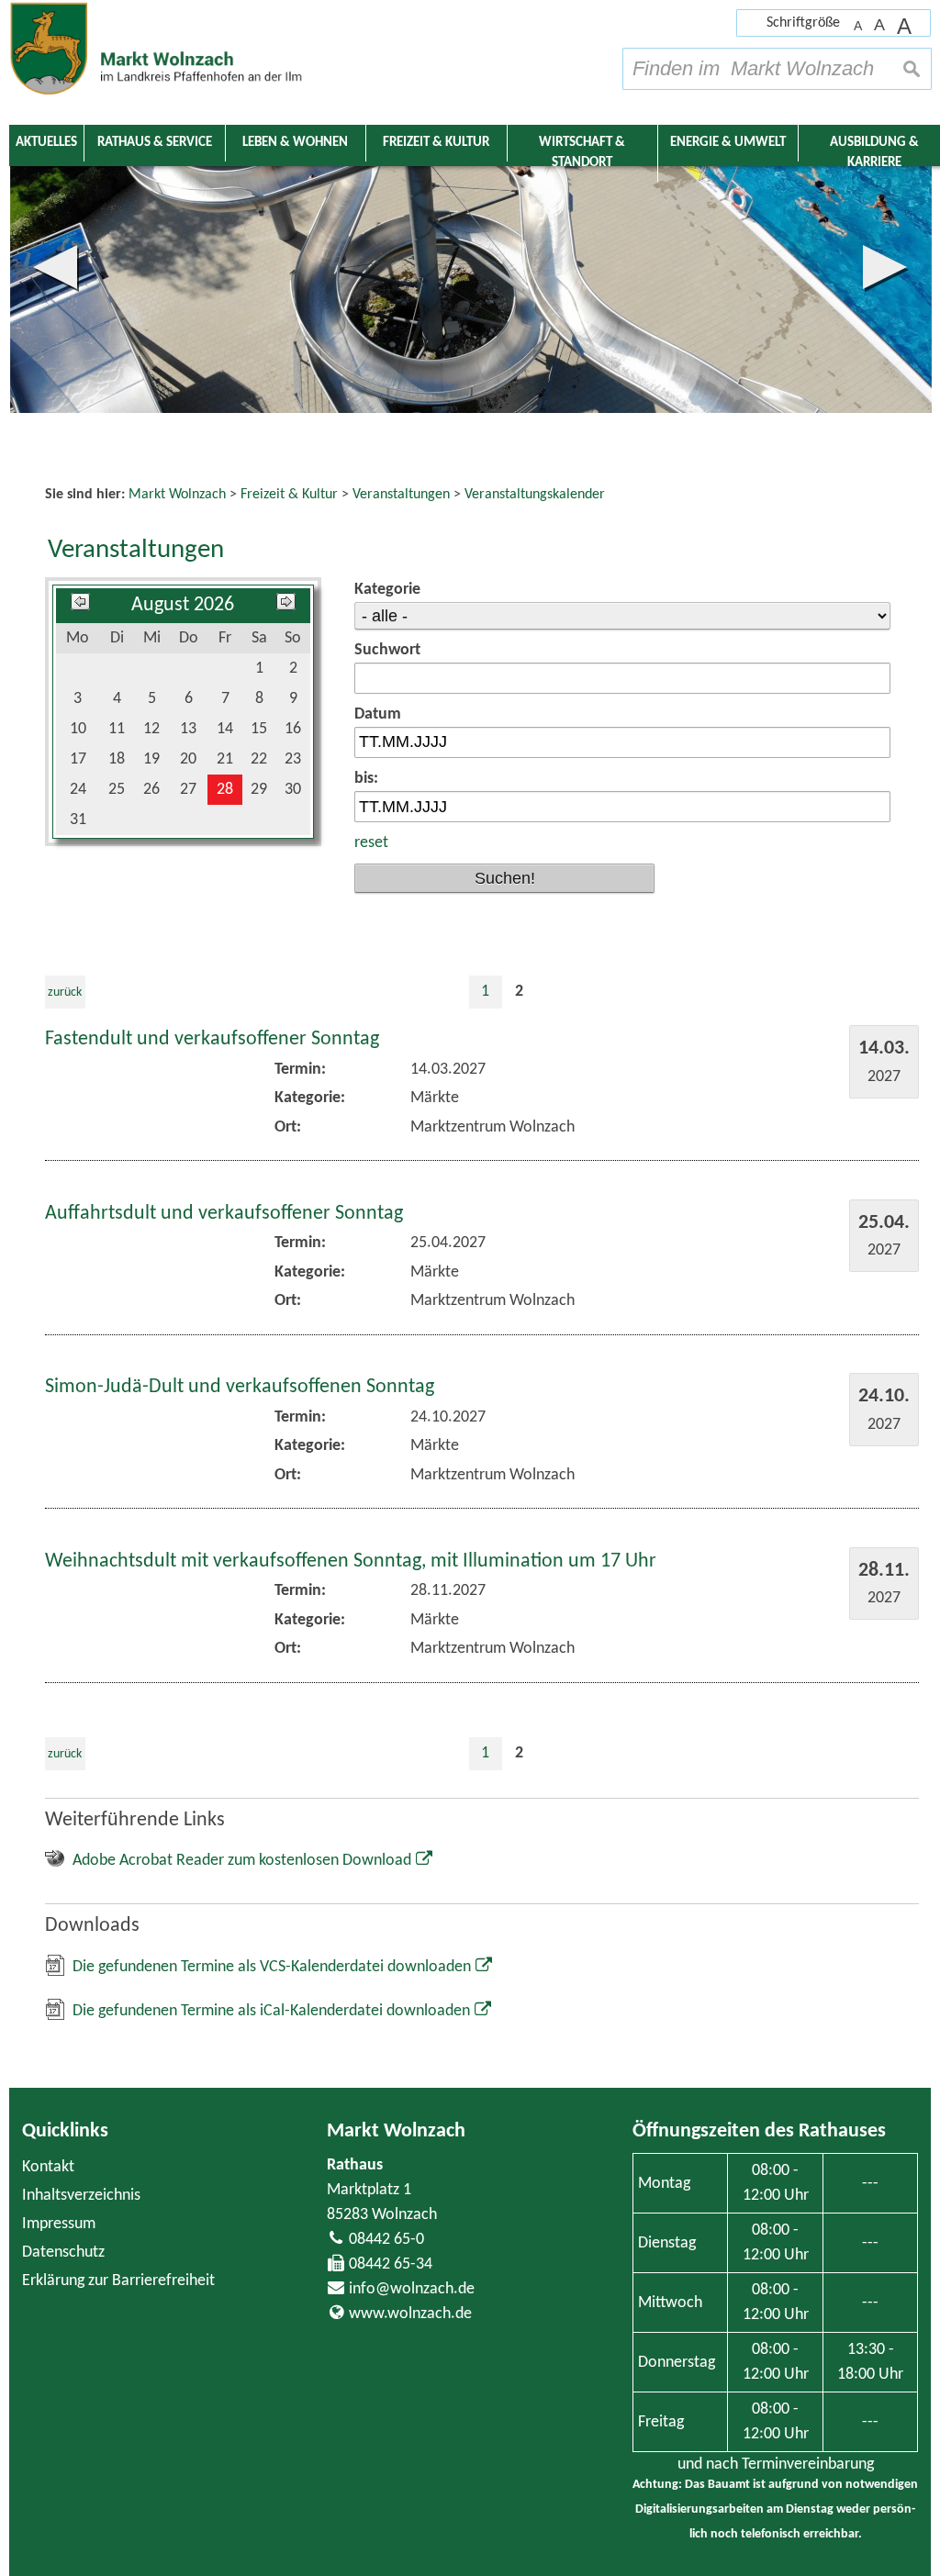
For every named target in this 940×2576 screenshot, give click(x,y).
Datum (378, 714)
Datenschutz (63, 2253)
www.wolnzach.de (410, 2314)
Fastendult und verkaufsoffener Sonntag (212, 1039)
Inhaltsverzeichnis (81, 2196)
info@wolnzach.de (412, 2289)
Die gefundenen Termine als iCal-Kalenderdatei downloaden (271, 2011)
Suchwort (387, 650)
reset (371, 843)
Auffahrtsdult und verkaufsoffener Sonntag (224, 1214)
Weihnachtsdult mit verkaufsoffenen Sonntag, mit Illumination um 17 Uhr (351, 1561)
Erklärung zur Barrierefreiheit (118, 2281)
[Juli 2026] (80, 605)
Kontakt (48, 2167)
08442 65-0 (386, 2240)
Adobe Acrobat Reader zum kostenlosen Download (242, 1861)
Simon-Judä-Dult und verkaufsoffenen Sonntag (240, 1387)
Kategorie (387, 590)
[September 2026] (286, 605)
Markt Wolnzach (396, 2131)
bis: (366, 779)
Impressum (59, 2224)
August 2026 (183, 605)
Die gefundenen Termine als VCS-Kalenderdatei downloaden (272, 1967)
